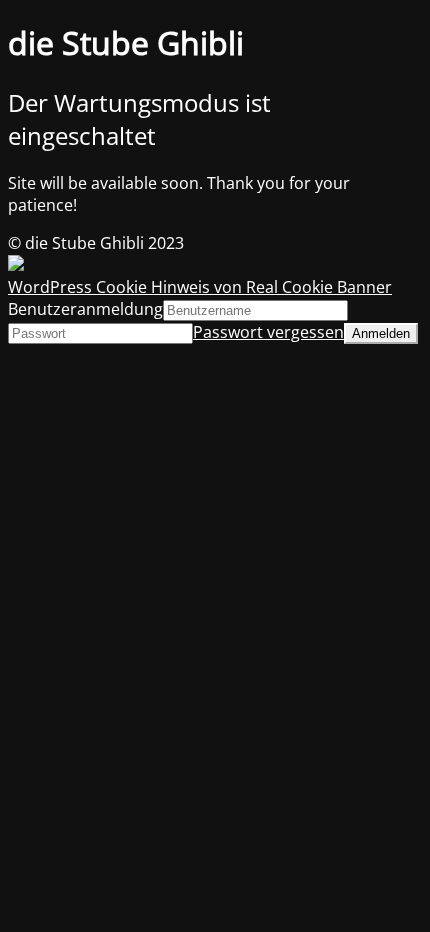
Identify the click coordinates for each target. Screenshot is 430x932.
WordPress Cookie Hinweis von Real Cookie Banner (200, 287)
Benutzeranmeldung (85, 309)
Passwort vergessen (268, 332)
